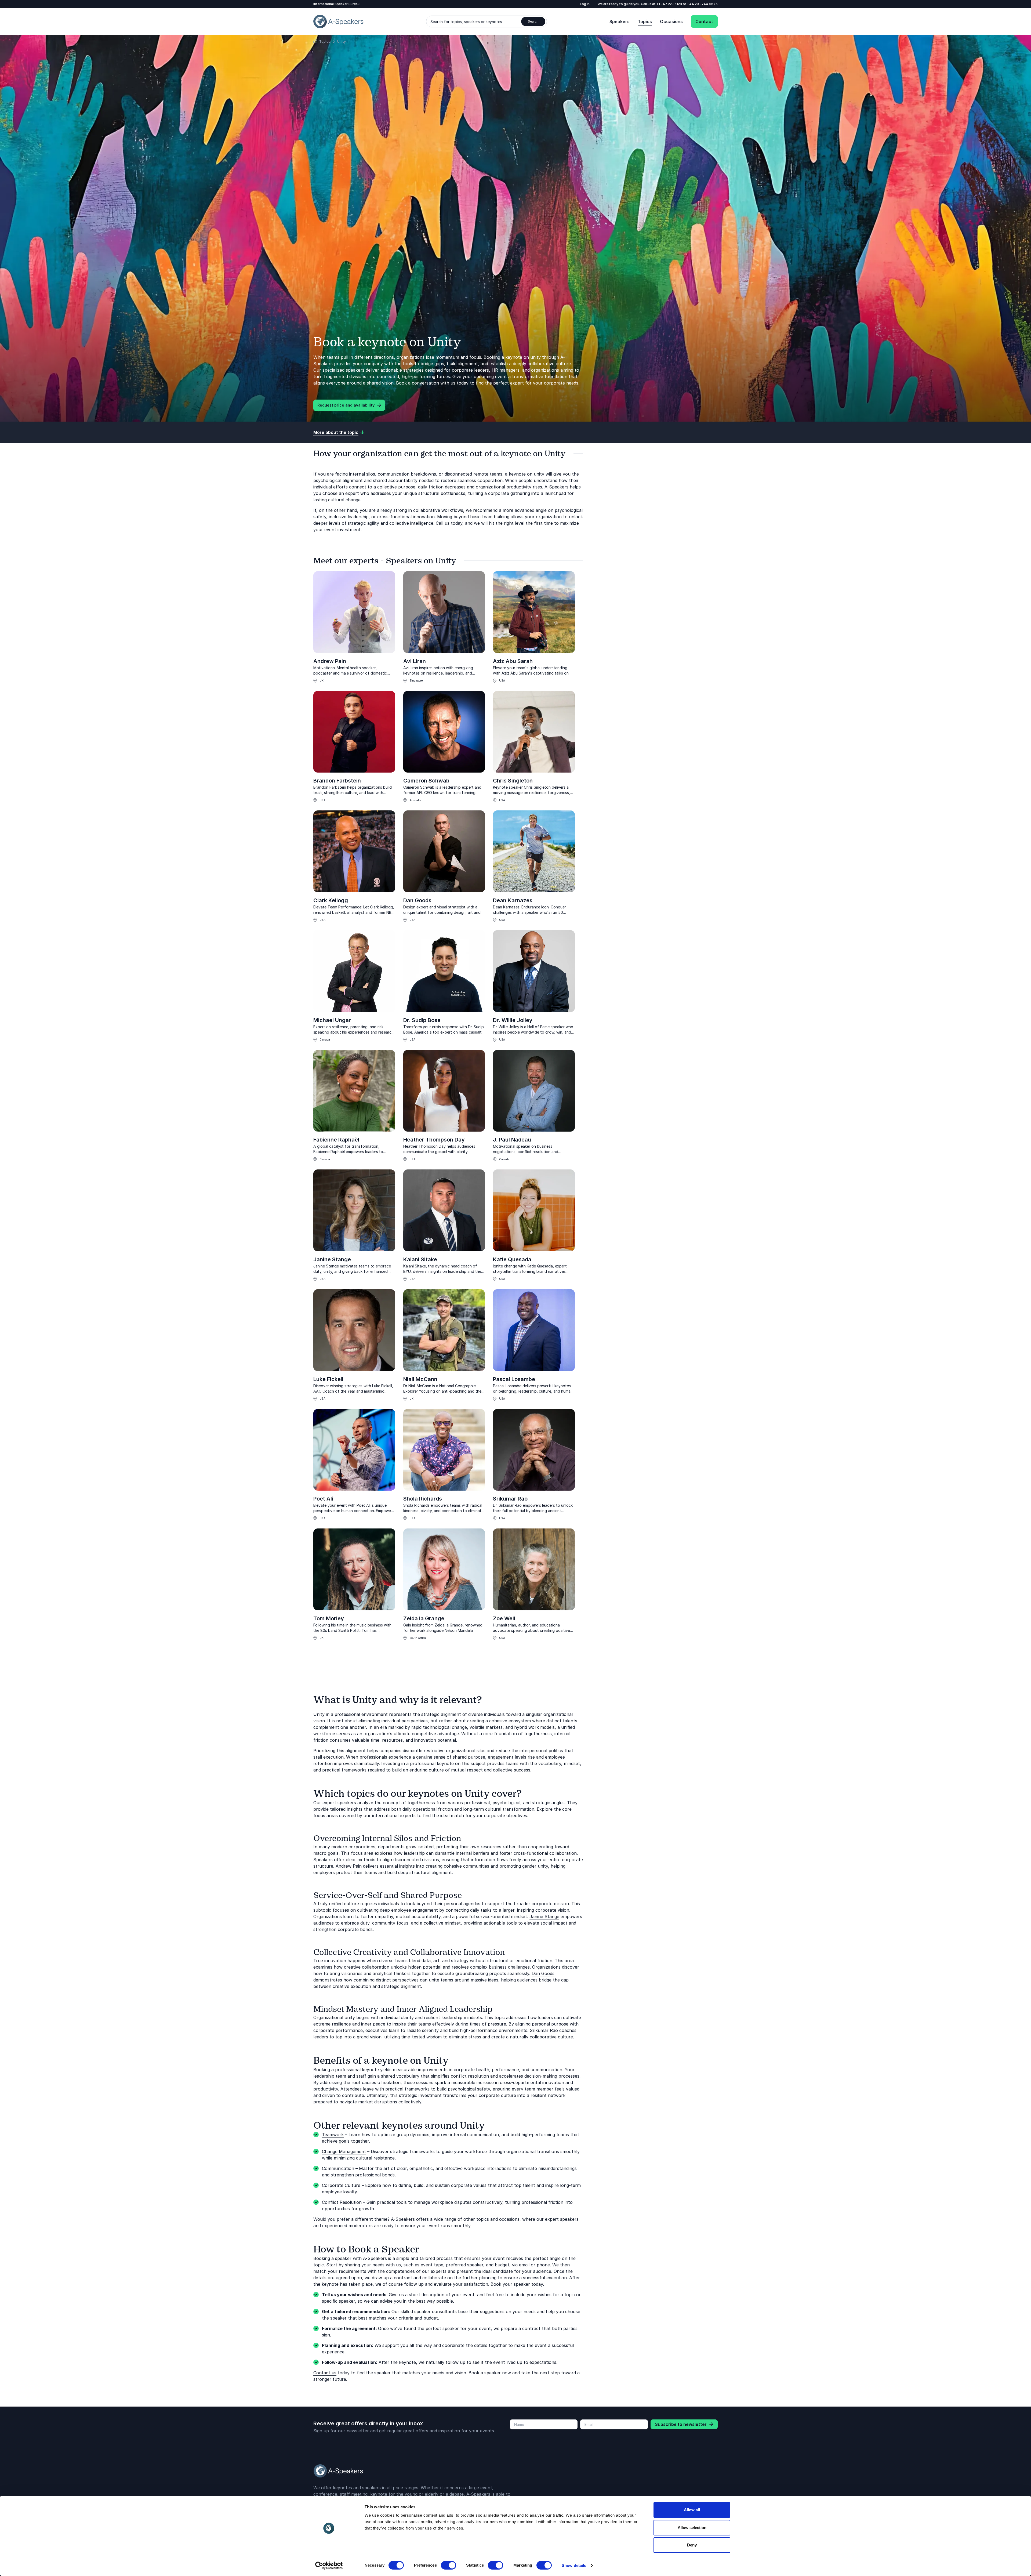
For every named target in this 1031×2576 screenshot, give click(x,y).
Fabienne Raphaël (336, 1140)
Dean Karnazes (513, 900)
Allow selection (692, 2528)
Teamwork (333, 2135)
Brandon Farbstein (337, 781)
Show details (574, 2565)
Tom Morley (329, 1618)
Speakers (620, 21)
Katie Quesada (512, 1259)
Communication (338, 2168)
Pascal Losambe (514, 1379)
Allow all (692, 2510)
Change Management (344, 2151)
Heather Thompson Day (434, 1140)
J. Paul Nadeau (512, 1140)
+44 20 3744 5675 (702, 4)
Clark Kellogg (331, 900)
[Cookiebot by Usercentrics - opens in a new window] (329, 2566)
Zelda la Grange (424, 1618)
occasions (509, 2219)
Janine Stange (332, 1259)
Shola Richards (423, 1499)
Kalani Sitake (420, 1259)
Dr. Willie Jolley (513, 1020)
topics (483, 2219)
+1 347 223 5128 (670, 4)
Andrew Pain (330, 661)
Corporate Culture (341, 2185)
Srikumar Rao (510, 1499)
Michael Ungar (332, 1020)
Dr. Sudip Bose (422, 1020)
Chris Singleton (513, 781)
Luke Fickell (328, 1379)
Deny (692, 2545)
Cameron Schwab (426, 781)
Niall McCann (420, 1379)
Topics (645, 21)
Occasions (671, 21)
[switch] (449, 2565)
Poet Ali (323, 1499)
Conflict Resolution (342, 2202)
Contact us (325, 2373)
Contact (704, 21)
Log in (585, 4)
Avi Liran (415, 661)
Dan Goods (417, 900)
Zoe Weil (504, 1618)
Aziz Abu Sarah (513, 661)
